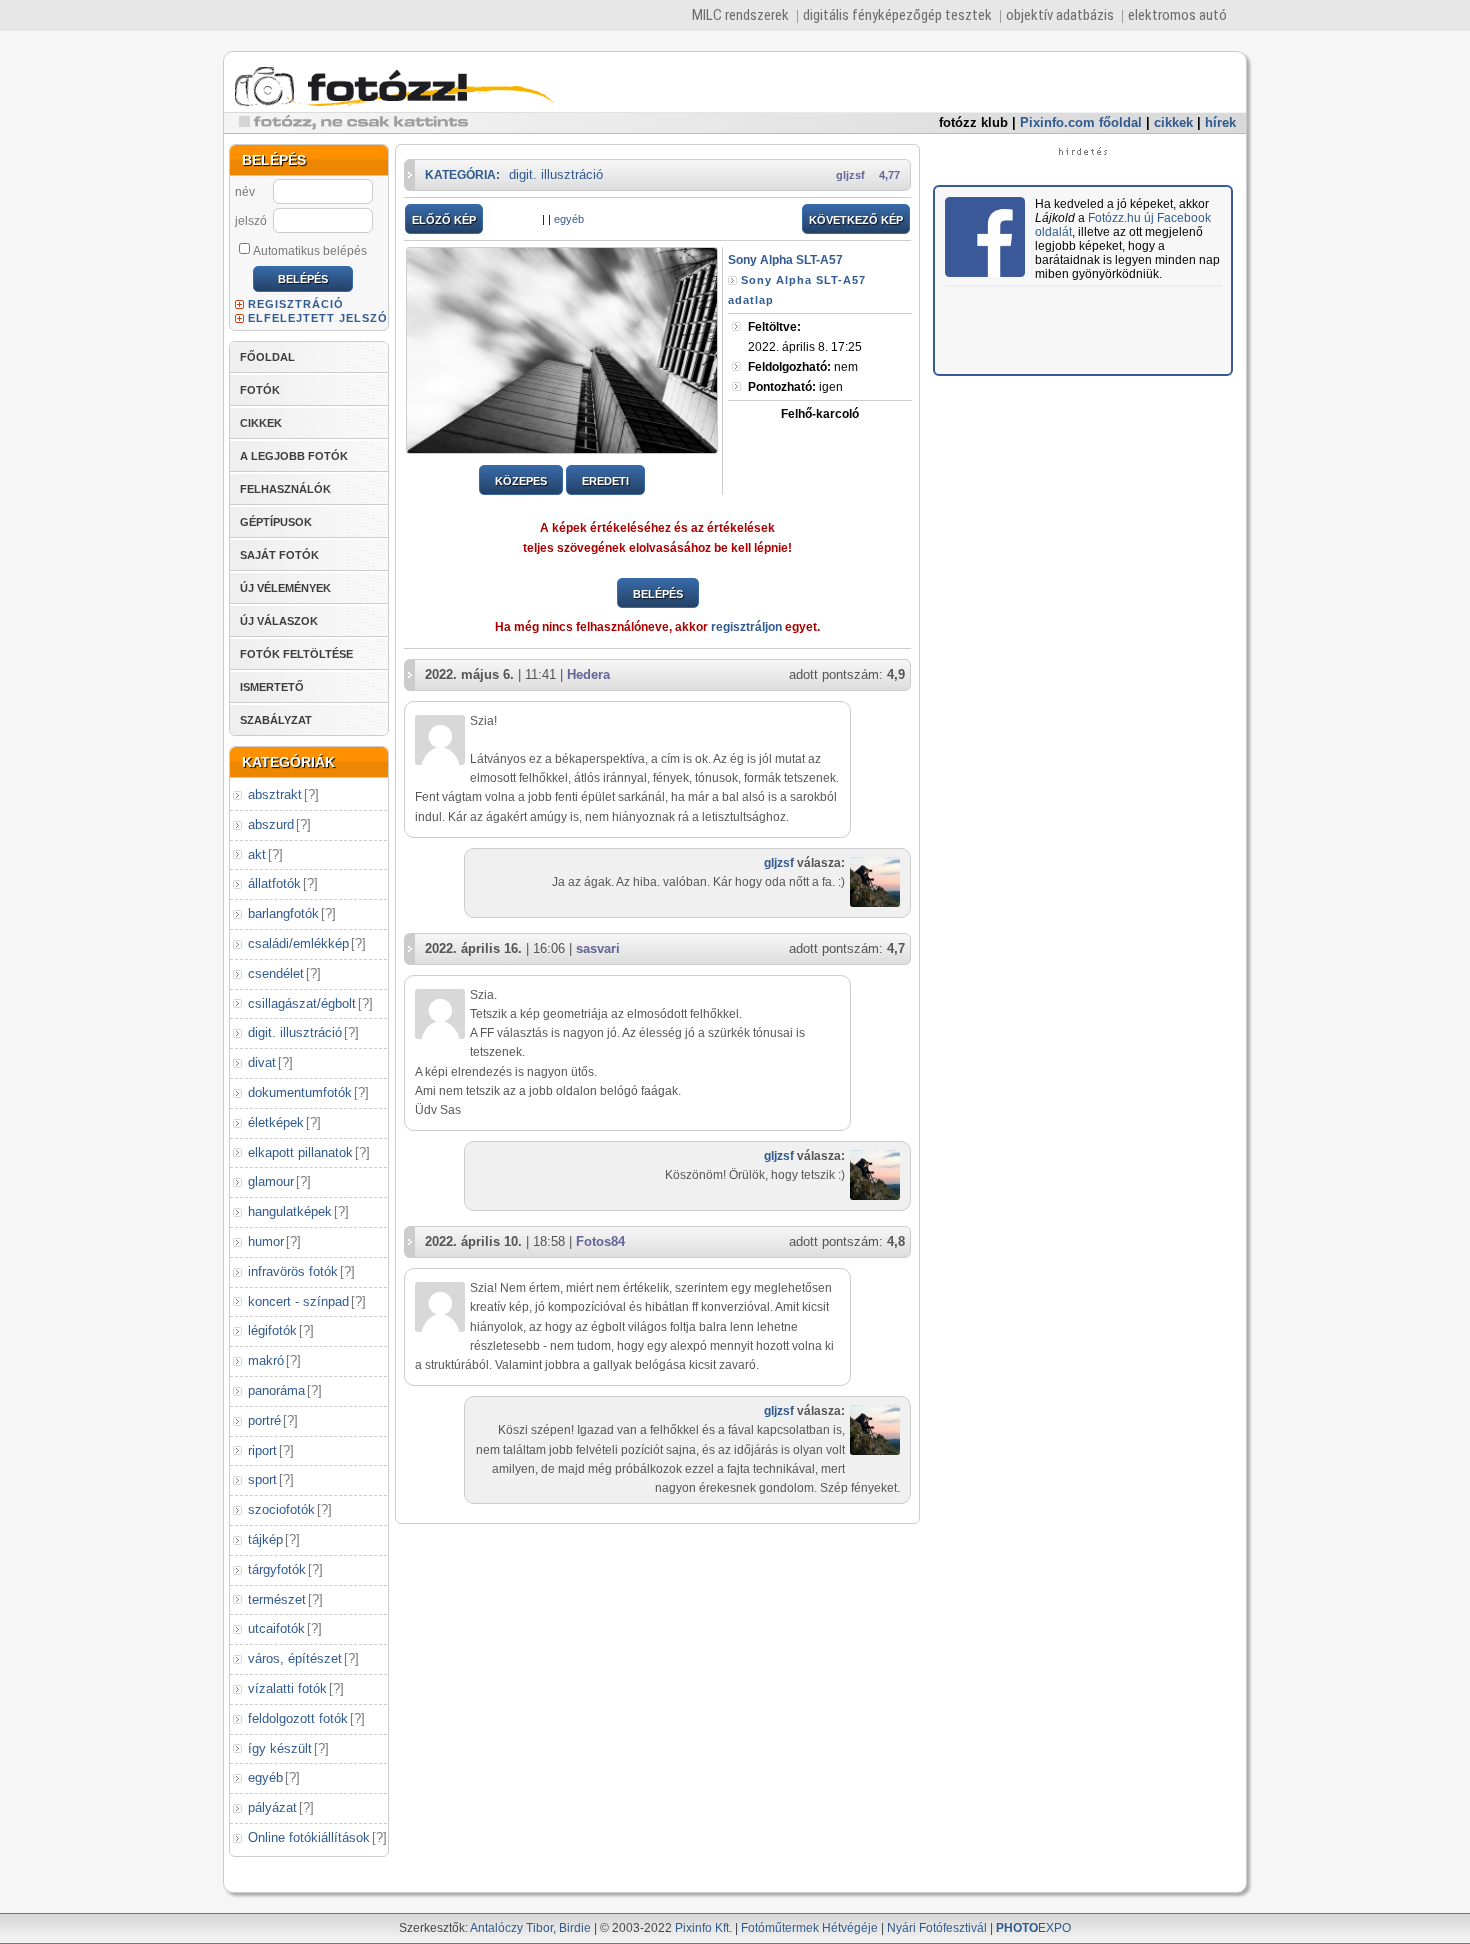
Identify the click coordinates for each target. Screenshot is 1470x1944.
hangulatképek (290, 1211)
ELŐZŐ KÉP (444, 220)
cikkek (1173, 122)
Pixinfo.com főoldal (1081, 122)
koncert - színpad (298, 1301)
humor (266, 1241)
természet (277, 1599)
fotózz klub (973, 122)
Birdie (575, 1928)
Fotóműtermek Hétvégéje (809, 1928)
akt (257, 854)
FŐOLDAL (267, 357)
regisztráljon (746, 627)
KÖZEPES (521, 481)
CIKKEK (261, 423)
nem (803, 367)
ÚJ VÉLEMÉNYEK (285, 588)
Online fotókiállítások (309, 1837)
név (245, 192)
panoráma (276, 1390)
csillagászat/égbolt (302, 1003)
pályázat (272, 1807)
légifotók (272, 1330)
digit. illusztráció (295, 1032)
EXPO (1033, 1928)
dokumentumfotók (300, 1092)
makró (266, 1360)
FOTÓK (260, 390)
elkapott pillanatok (300, 1152)
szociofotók (281, 1509)
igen (795, 387)
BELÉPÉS (658, 594)
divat (262, 1062)
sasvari (598, 948)
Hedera (588, 674)
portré (264, 1420)
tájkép (265, 1539)
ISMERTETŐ (272, 687)
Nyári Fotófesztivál (937, 1928)
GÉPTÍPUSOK (276, 522)
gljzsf (850, 175)
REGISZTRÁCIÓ (296, 304)
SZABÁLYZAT (276, 720)
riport (262, 1450)
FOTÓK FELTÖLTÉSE (296, 654)
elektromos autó (1177, 15)
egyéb (265, 1777)
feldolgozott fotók (298, 1718)
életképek (276, 1122)
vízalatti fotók (287, 1688)
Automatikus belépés (310, 251)
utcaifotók (276, 1628)
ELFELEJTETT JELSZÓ (318, 318)
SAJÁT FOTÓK (279, 555)
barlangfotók (283, 913)
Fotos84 (600, 1241)
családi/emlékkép (298, 943)
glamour (271, 1181)
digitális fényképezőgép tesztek (897, 15)
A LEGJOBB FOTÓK (294, 456)
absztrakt (275, 794)
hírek (1220, 122)
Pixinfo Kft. (703, 1928)
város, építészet (295, 1658)
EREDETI (605, 481)
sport (262, 1479)
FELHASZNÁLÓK (285, 489)
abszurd (271, 824)
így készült (280, 1748)
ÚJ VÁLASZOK (279, 621)
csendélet (276, 973)
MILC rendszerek (740, 15)
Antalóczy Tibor (511, 1928)
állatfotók (274, 883)
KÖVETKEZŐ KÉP (856, 220)
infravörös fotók (293, 1271)
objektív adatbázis (1060, 15)
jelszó (251, 221)
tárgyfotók (277, 1569)
